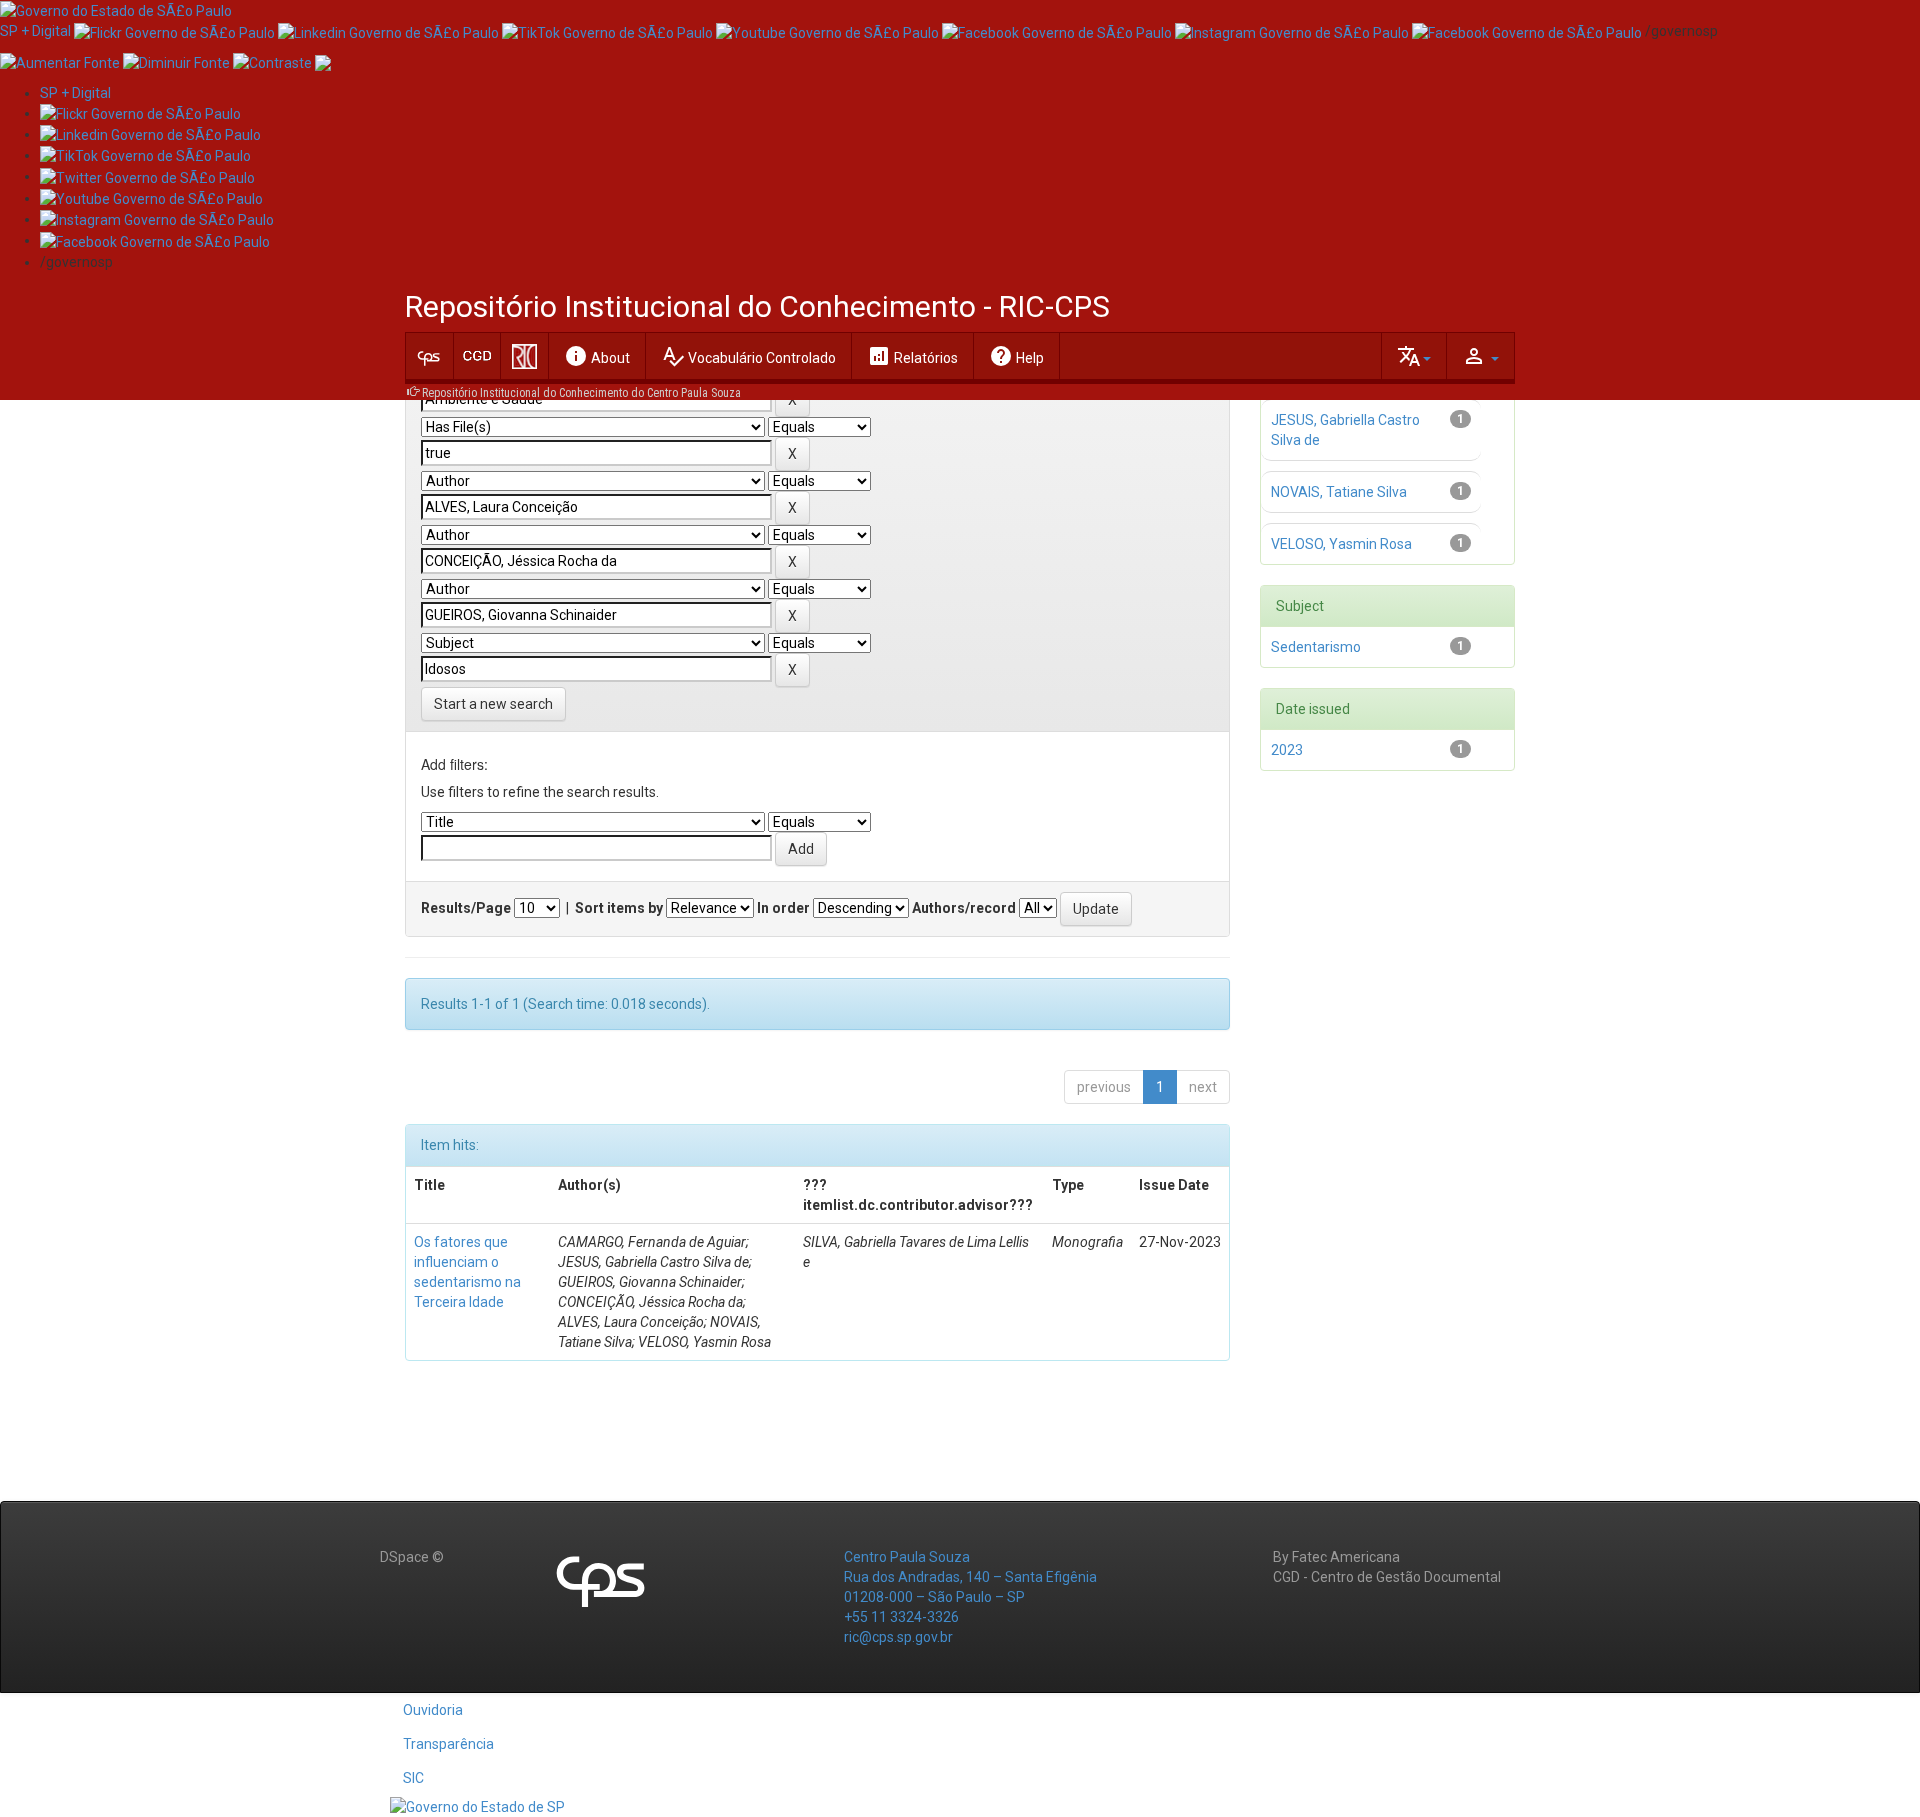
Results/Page (466, 908)
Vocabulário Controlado (748, 356)
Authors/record (964, 908)
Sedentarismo (1316, 647)
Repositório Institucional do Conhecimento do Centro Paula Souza (581, 393)
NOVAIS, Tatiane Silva (1339, 492)
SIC (413, 1778)
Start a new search (493, 704)
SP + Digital (35, 31)
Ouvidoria (433, 1710)
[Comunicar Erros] (323, 61)
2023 (1287, 750)
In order (783, 908)
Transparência (448, 1744)
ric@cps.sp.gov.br (898, 1637)
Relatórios (912, 356)
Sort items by (619, 908)
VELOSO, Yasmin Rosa (1341, 544)
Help (1016, 356)
